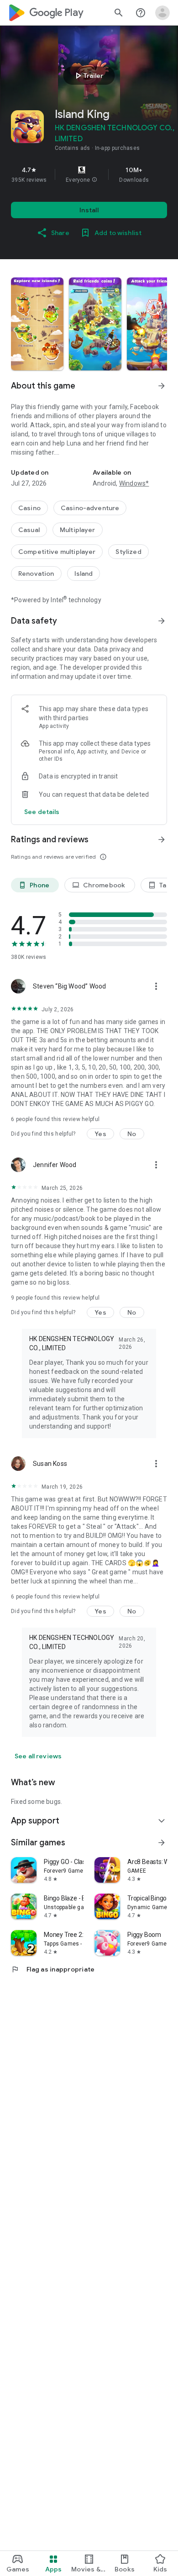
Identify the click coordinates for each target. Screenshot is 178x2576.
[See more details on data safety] (42, 812)
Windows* (134, 483)
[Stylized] (128, 552)
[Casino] (29, 508)
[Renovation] (36, 574)
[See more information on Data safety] (162, 621)
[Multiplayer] (78, 530)
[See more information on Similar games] (162, 1843)
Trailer (88, 76)
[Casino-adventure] (90, 508)
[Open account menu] (162, 13)
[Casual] (29, 530)
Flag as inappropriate (53, 1969)
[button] (94, 180)
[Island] (84, 574)
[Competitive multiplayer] (57, 552)
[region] (89, 174)
